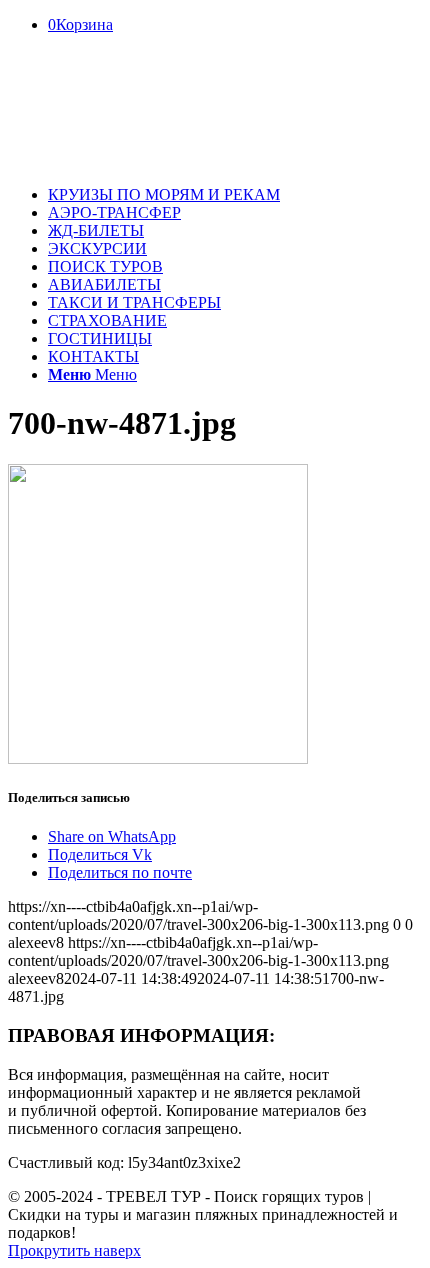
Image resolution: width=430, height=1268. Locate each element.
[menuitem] (235, 195)
